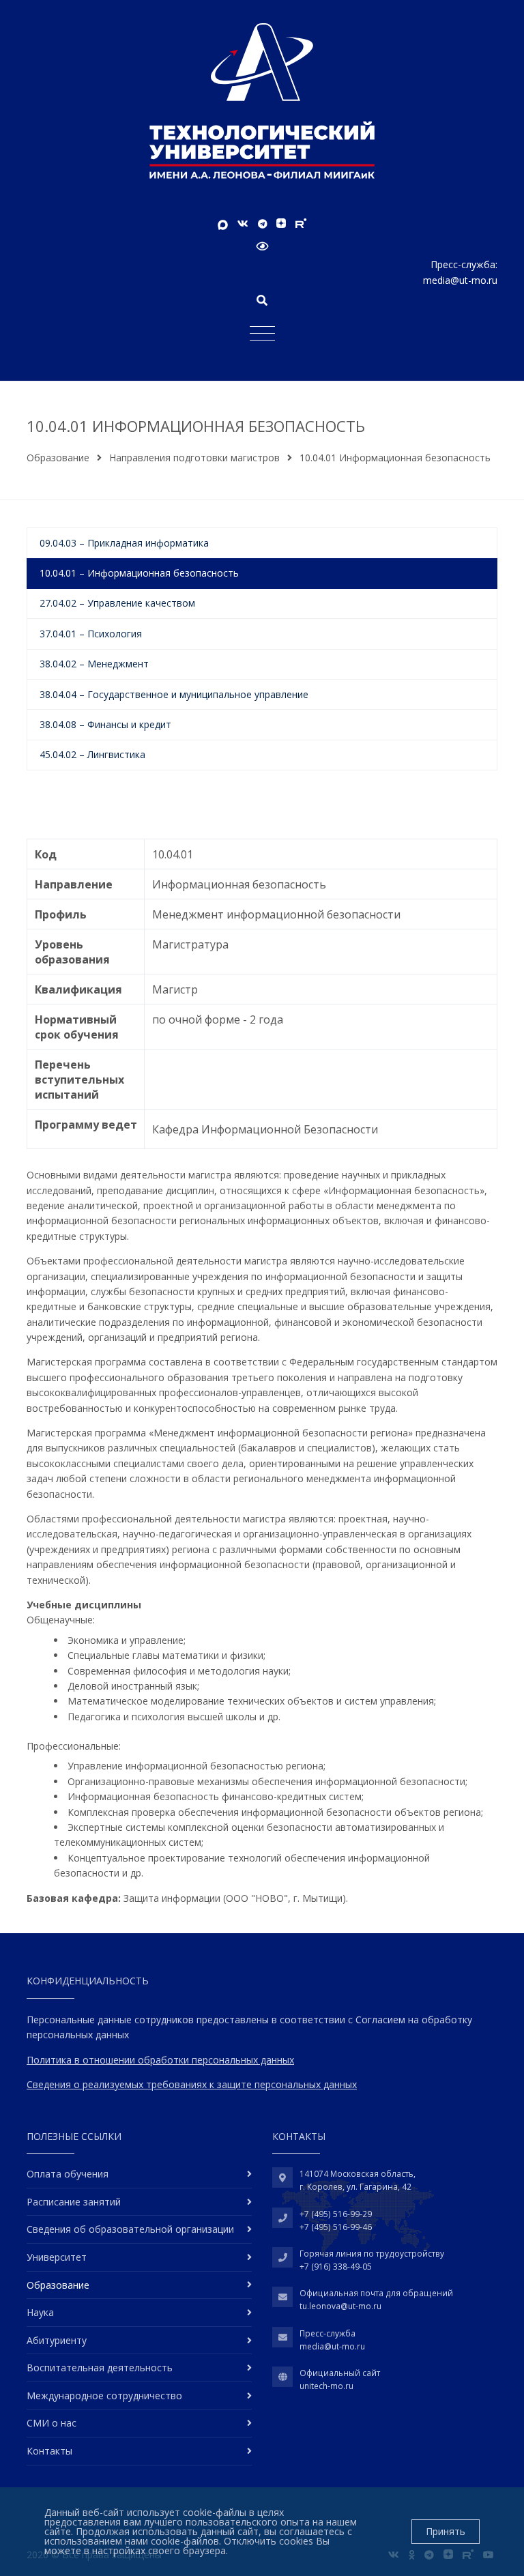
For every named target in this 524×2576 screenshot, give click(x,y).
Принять (446, 2531)
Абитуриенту (57, 2340)
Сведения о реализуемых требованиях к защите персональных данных (192, 2084)
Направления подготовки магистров (194, 458)
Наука (40, 2312)
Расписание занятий (74, 2202)
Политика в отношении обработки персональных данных (160, 2060)
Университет (57, 2257)
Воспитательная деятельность (100, 2368)
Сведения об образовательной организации (130, 2229)
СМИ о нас (52, 2423)
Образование (58, 458)
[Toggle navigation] (262, 333)
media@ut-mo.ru (460, 280)
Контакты (49, 2451)
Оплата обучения (68, 2174)
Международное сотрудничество (104, 2396)
